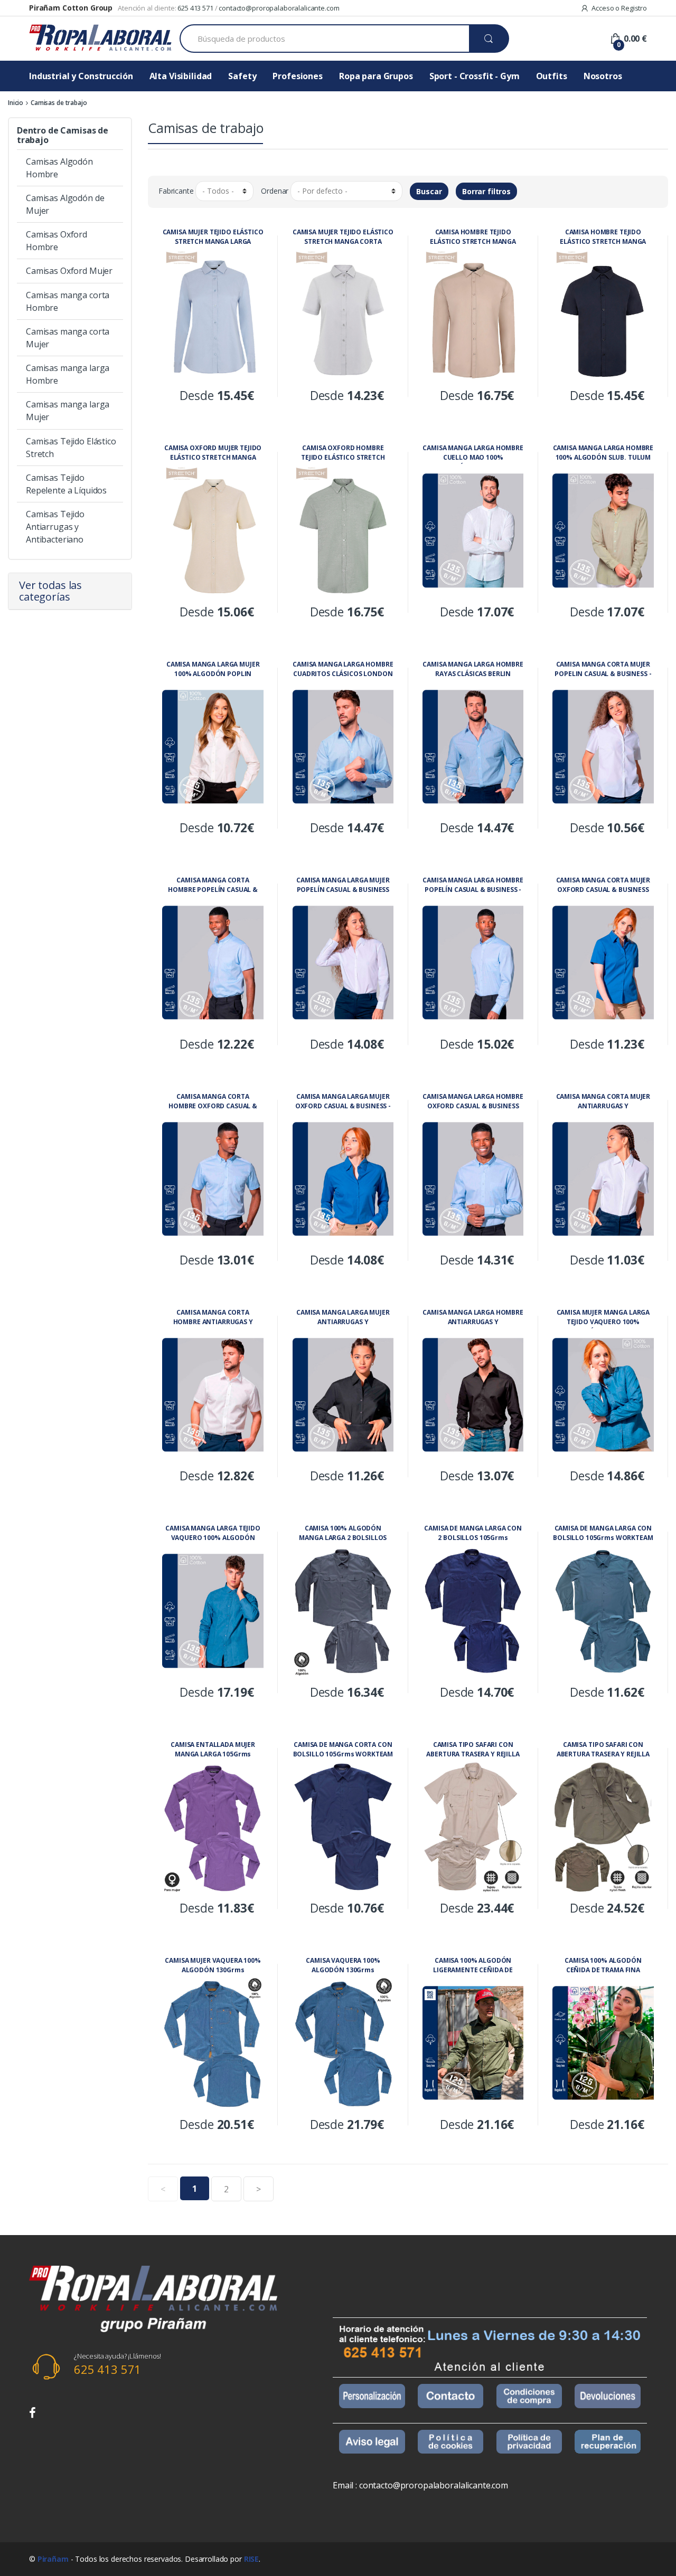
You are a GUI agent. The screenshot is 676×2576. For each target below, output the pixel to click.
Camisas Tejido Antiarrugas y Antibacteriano (55, 527)
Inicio (16, 103)
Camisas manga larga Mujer (68, 411)
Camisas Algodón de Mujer (65, 204)
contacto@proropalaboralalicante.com (279, 8)
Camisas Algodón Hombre (59, 168)
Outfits (552, 76)
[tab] (70, 591)
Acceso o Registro (619, 8)
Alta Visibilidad (181, 76)
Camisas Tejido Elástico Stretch (71, 448)
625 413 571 (195, 8)
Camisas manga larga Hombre (68, 374)
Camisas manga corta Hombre (68, 301)
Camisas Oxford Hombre (57, 241)
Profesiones (297, 76)
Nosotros (603, 76)
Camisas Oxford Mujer (69, 271)
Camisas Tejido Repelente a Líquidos (66, 484)
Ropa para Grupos (376, 76)
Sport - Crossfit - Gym (475, 76)
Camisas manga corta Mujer (68, 338)
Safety (242, 76)
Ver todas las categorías (50, 591)
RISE (251, 2559)
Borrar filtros (486, 191)
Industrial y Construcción (81, 76)
